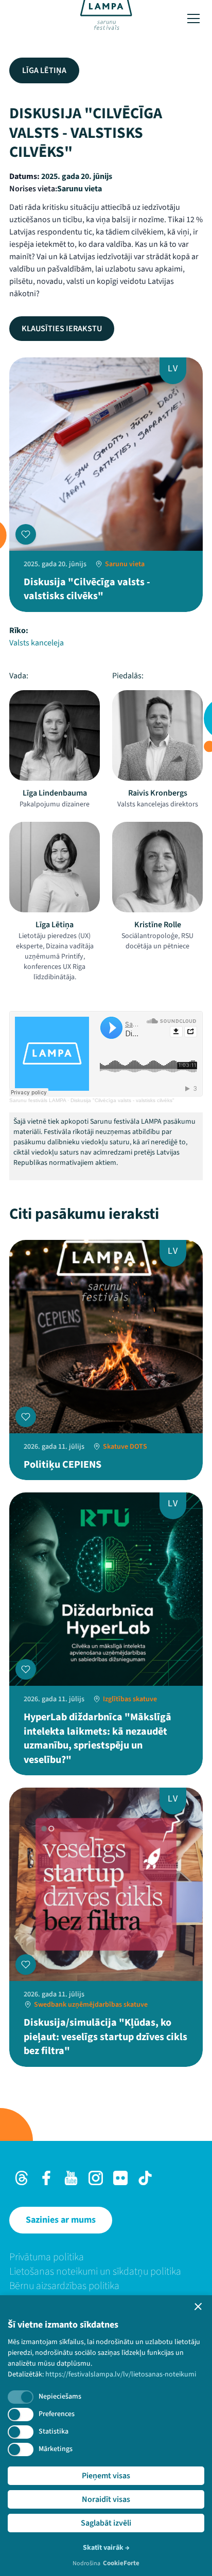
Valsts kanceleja (37, 643)
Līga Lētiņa (44, 70)
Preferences (57, 2414)
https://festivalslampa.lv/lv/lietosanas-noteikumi (121, 2374)
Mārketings (56, 2449)
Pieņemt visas (106, 2476)
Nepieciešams (60, 2397)
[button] (198, 2307)
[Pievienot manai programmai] (26, 534)
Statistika (54, 2431)
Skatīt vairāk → (106, 2548)
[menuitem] (106, 2257)
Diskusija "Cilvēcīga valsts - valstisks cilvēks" (122, 1100)
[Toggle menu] (193, 19)
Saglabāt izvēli (106, 2523)
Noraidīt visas (106, 2499)
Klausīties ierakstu (62, 329)
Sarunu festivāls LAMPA (38, 1100)
